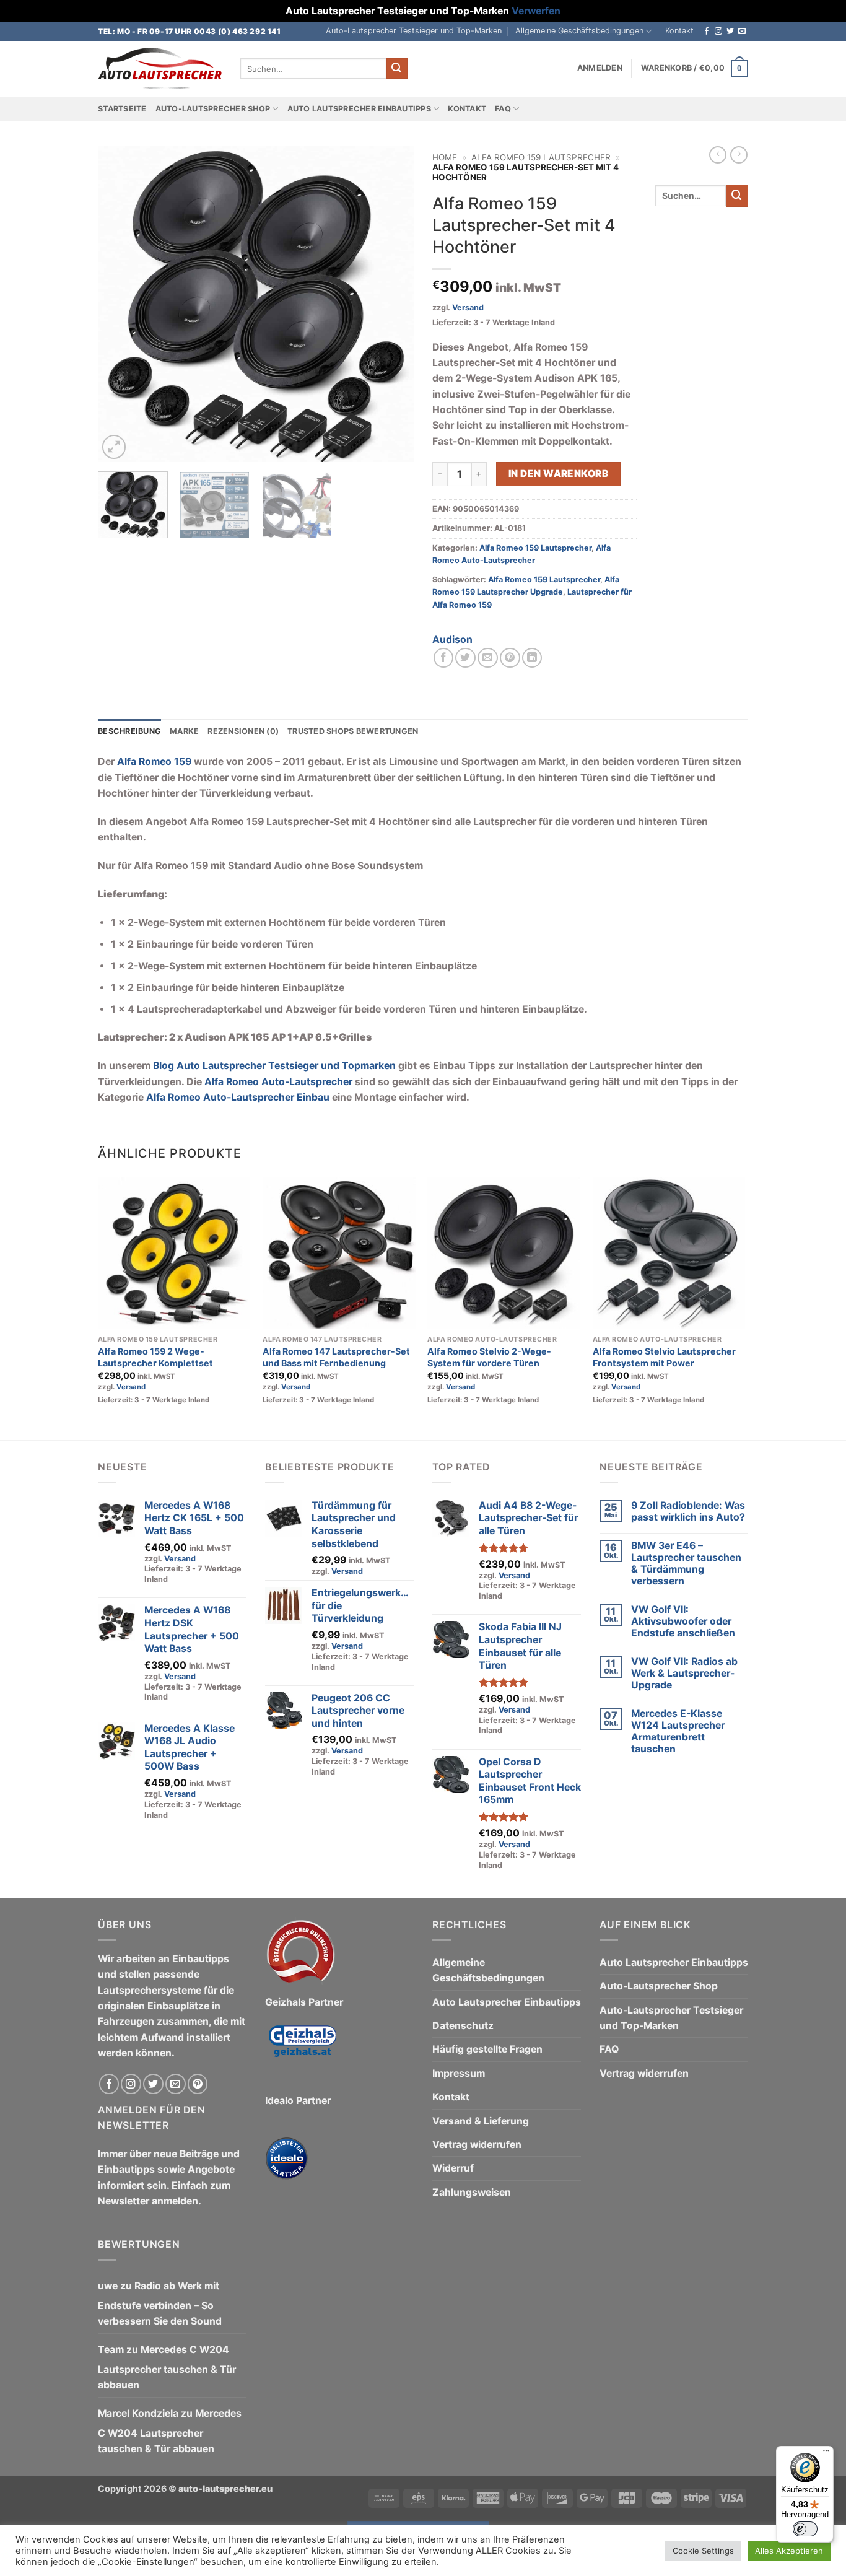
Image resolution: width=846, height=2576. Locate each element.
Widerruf (453, 2168)
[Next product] (718, 155)
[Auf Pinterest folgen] (198, 2084)
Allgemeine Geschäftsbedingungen (579, 31)
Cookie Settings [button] (703, 2551)
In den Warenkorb (558, 474)
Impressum (459, 2073)
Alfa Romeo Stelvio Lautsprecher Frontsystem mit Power (664, 1357)
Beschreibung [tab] (129, 731)
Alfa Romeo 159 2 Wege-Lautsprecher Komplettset (155, 1357)
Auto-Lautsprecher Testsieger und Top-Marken (414, 31)
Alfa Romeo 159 (154, 762)
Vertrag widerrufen (477, 2145)
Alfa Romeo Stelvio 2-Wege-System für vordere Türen (489, 1357)
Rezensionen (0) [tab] (243, 731)
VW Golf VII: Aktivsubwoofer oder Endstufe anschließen (683, 1621)
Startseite (122, 109)
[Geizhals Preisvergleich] (302, 2050)
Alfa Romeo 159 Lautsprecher (541, 157)
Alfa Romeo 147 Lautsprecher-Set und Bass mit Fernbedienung (336, 1357)
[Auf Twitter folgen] (730, 32)
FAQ (503, 109)
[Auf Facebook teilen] (444, 658)
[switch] (805, 2529)
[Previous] (120, 304)
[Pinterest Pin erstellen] (510, 658)
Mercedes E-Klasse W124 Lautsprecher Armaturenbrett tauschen (678, 1731)
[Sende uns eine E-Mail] (742, 32)
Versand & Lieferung (481, 2121)
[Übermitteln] (397, 68)
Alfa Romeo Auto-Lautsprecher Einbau (238, 1097)
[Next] (392, 304)
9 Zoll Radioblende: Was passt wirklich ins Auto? (688, 1511)
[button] (600, 68)
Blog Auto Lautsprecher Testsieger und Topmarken (274, 1066)
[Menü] (826, 2453)
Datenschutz (463, 2026)
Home (445, 157)
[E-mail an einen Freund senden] (488, 658)
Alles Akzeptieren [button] (789, 2551)
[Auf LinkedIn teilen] (532, 658)
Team (111, 2350)
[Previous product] (739, 155)
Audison (452, 640)
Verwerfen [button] (536, 11)
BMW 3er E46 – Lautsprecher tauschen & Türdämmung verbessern (686, 1563)
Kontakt (679, 31)
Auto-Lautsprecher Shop (213, 109)
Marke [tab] (184, 731)
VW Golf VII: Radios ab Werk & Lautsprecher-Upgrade (684, 1673)
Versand (468, 308)
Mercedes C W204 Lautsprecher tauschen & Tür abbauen (167, 2367)
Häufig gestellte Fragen (487, 2049)
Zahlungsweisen (472, 2192)
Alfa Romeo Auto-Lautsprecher (278, 1082)
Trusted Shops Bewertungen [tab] (353, 731)
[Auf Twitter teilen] (465, 658)
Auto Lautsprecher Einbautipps (359, 109)
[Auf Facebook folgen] (707, 32)
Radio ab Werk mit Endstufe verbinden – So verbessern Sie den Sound (160, 2303)
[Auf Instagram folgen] (718, 32)
